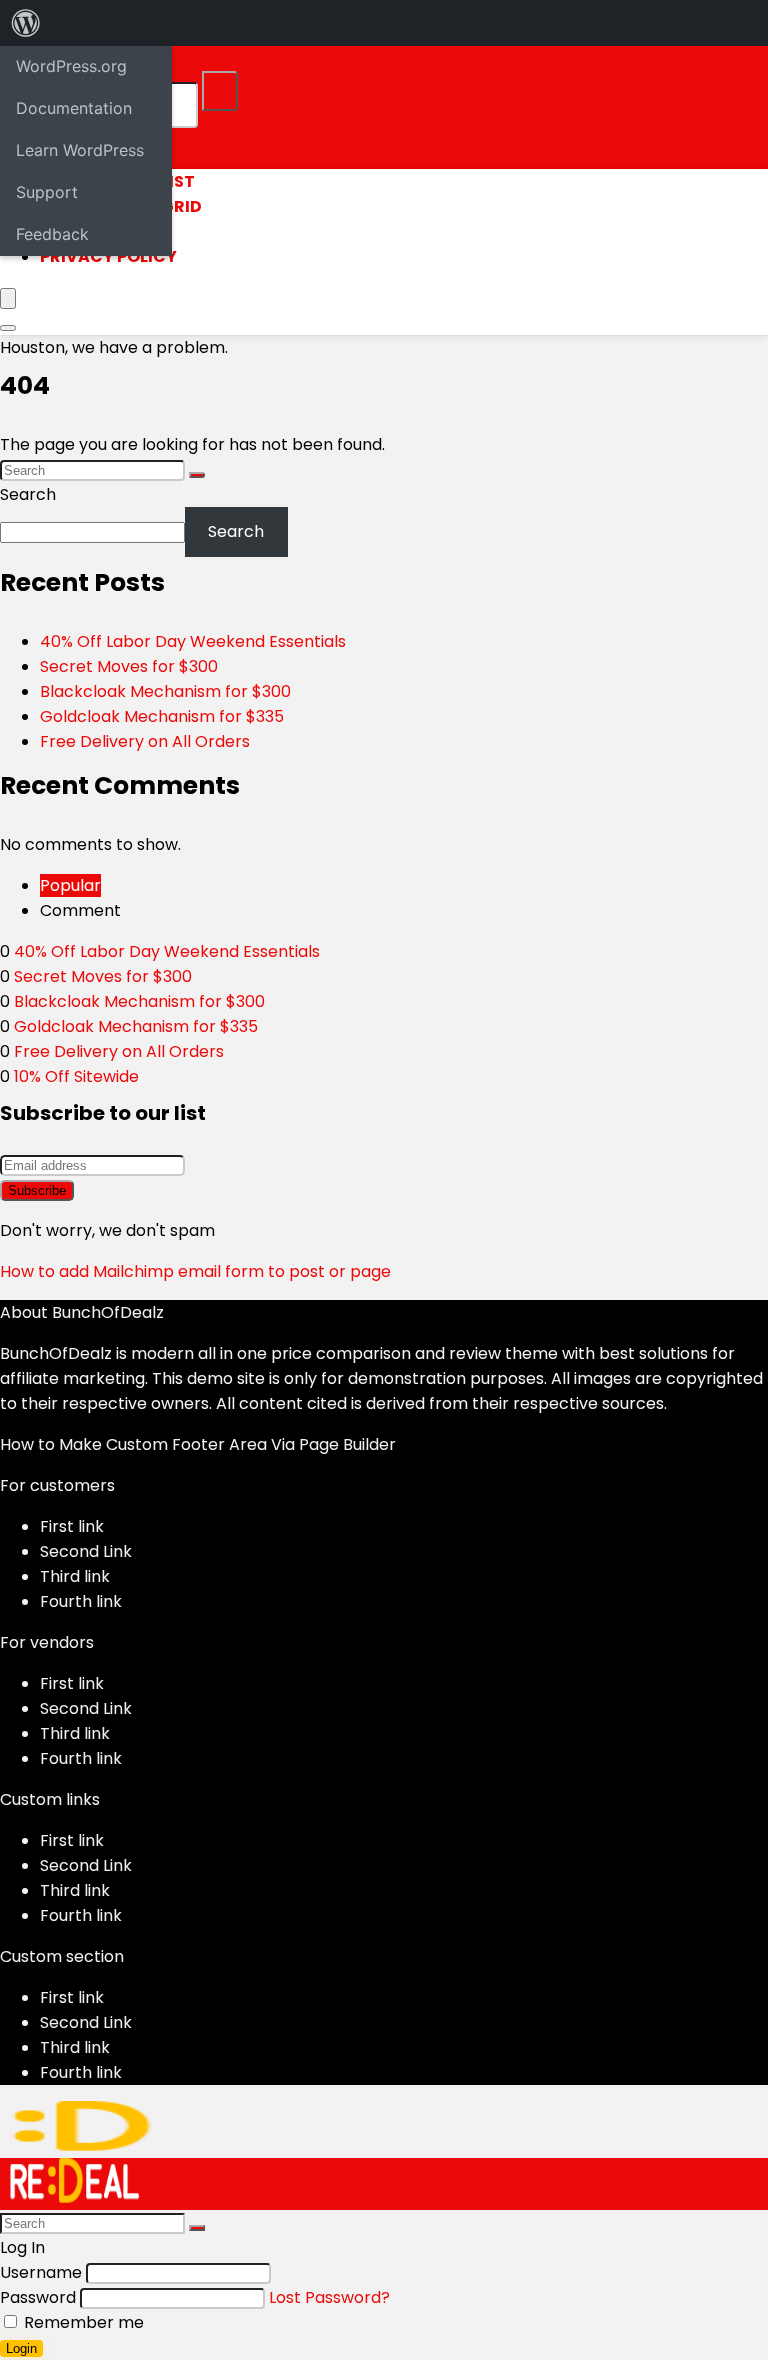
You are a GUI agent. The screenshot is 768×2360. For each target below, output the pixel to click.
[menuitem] (26, 23)
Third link (75, 1576)
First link (72, 1526)
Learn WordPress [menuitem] (80, 150)
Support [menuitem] (47, 192)
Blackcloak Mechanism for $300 (165, 691)
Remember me (82, 2322)
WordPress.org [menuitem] (71, 66)
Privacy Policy (108, 256)
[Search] (220, 91)
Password (38, 2297)
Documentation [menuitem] (74, 108)
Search (28, 494)
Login (21, 2348)
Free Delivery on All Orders (145, 741)
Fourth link (81, 1601)
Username (41, 2272)
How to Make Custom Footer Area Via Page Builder (198, 1444)
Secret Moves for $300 (129, 666)
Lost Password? (329, 2297)
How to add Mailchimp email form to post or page (195, 1271)
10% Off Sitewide (76, 1076)
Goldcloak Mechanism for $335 (162, 716)
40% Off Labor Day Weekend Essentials (193, 641)
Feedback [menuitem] (52, 234)
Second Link (86, 1551)
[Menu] (8, 298)
